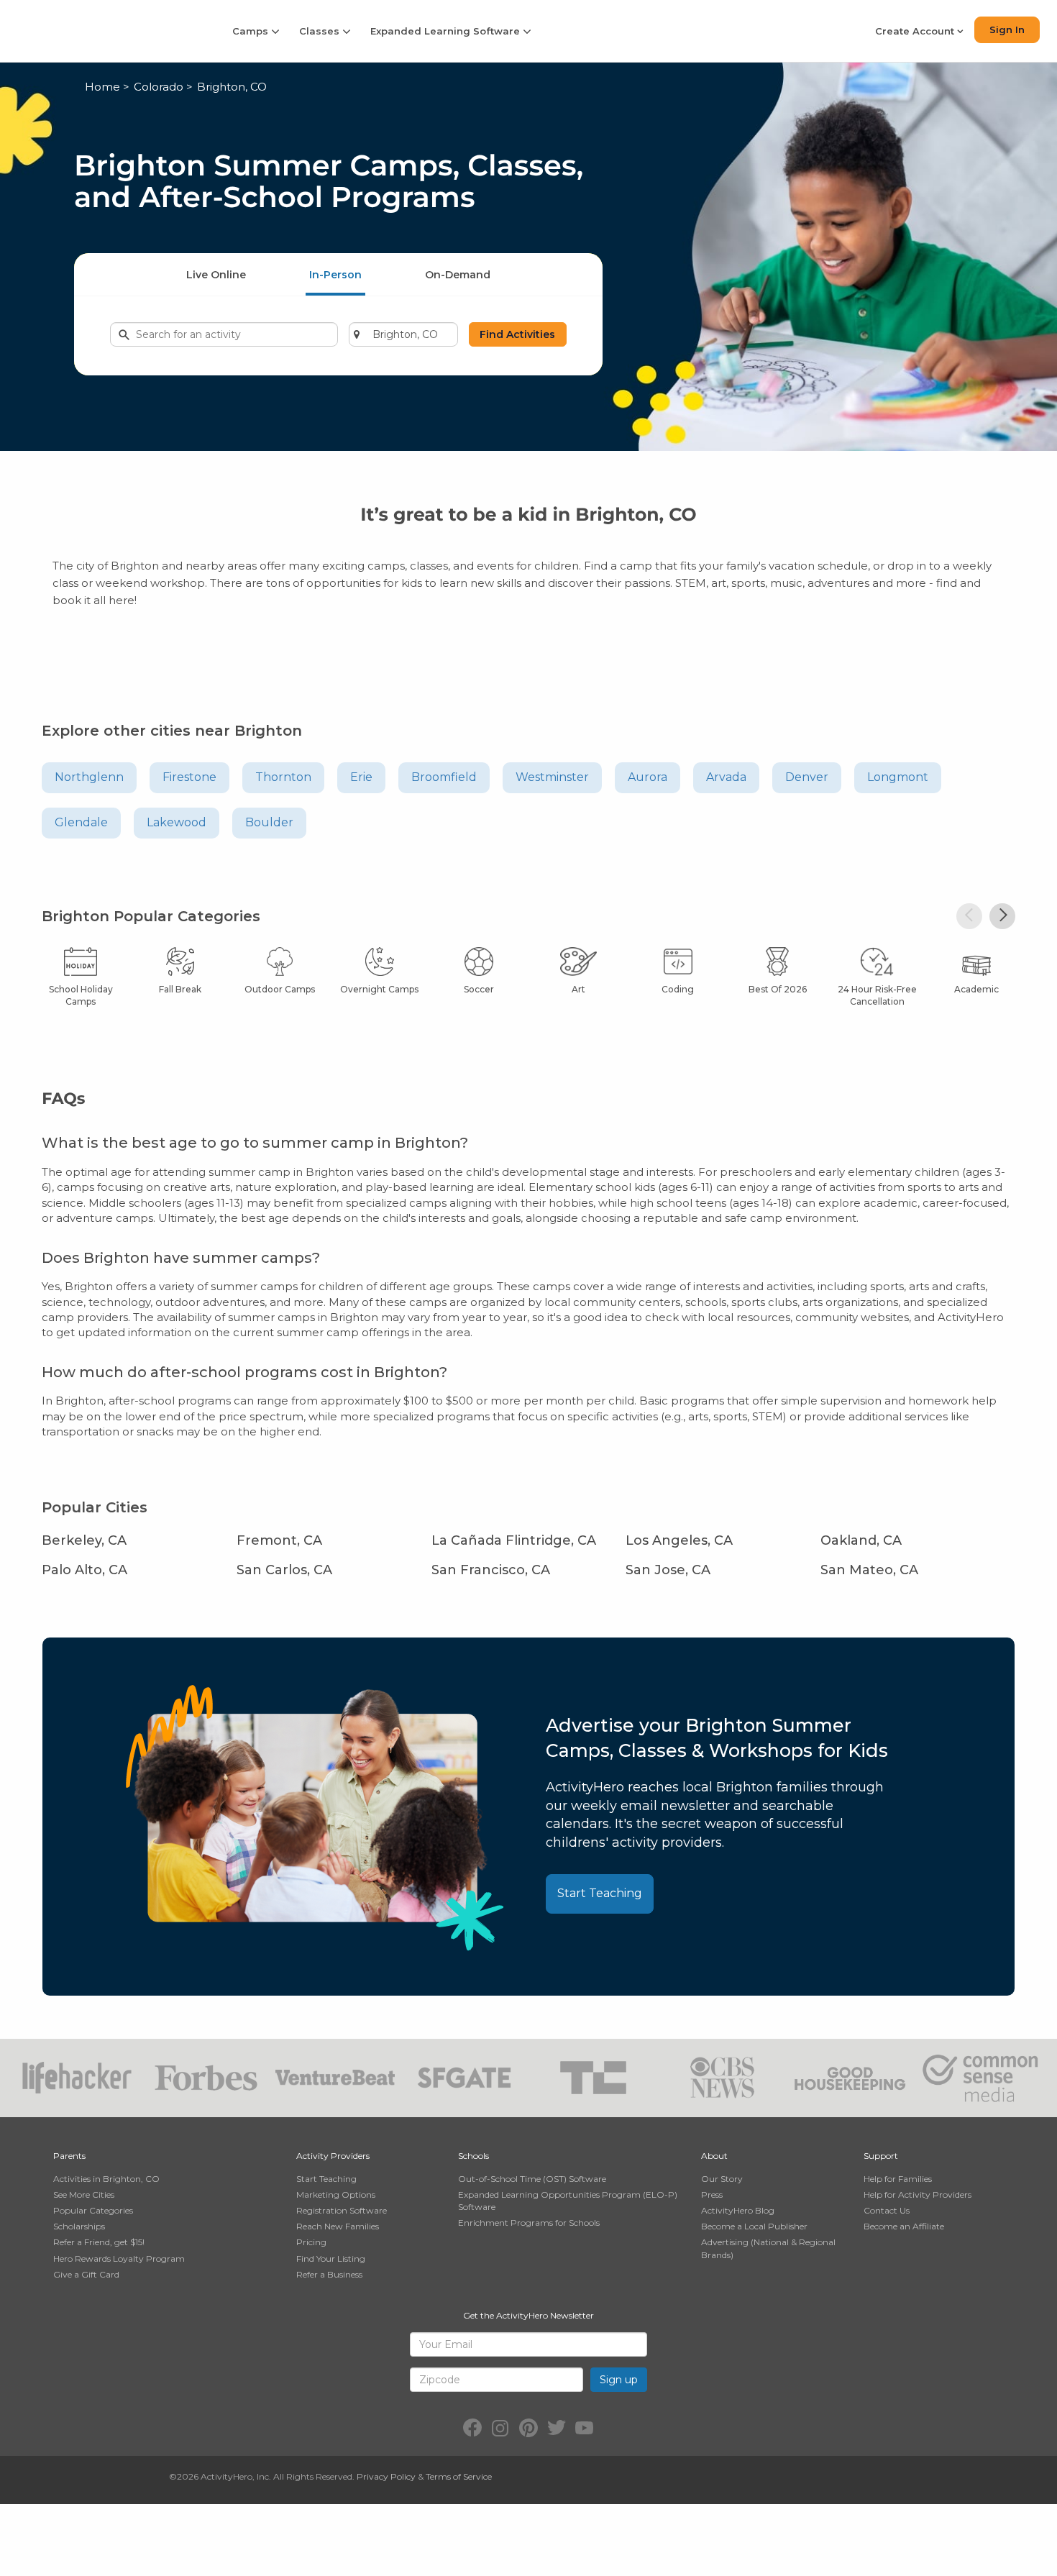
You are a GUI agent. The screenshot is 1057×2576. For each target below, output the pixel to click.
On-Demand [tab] (458, 275)
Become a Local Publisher (754, 2226)
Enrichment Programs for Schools (529, 2223)
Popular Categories (93, 2210)
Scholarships (79, 2226)
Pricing (311, 2242)
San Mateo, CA (869, 1570)
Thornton (283, 777)
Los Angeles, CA (679, 1540)
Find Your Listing (331, 2258)
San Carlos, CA (284, 1570)
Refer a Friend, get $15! (99, 2242)
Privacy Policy (386, 2476)
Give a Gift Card (86, 2274)
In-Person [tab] (335, 275)
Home (102, 87)
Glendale (81, 822)
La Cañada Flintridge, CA (514, 1540)
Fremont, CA (279, 1540)
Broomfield (444, 777)
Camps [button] (252, 31)
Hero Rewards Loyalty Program (119, 2258)
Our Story (722, 2179)
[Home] (106, 31)
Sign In (1007, 29)
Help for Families (898, 2179)
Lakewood (177, 822)
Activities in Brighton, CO (106, 2179)
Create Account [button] (916, 31)
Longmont (898, 777)
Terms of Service (459, 2476)
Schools (473, 2156)
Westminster (552, 777)
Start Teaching (600, 1893)
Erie (361, 777)
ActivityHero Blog (738, 2210)
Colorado (159, 87)
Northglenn (89, 777)
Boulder (269, 822)
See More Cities (84, 2194)
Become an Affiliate (904, 2226)
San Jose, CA (668, 1570)
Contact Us (887, 2210)
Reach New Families (338, 2226)
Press (712, 2194)
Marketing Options (336, 2194)
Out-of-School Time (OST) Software (532, 2179)
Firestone (189, 777)
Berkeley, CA (84, 1540)
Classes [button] (321, 31)
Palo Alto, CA (84, 1570)
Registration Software (342, 2210)
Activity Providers (333, 2156)
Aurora (648, 777)
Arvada (726, 777)
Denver (807, 777)
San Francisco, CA (491, 1570)
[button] (969, 916)
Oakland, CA (861, 1540)
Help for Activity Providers (918, 2194)
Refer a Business (329, 2274)
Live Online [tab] (216, 275)
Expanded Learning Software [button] (447, 31)
